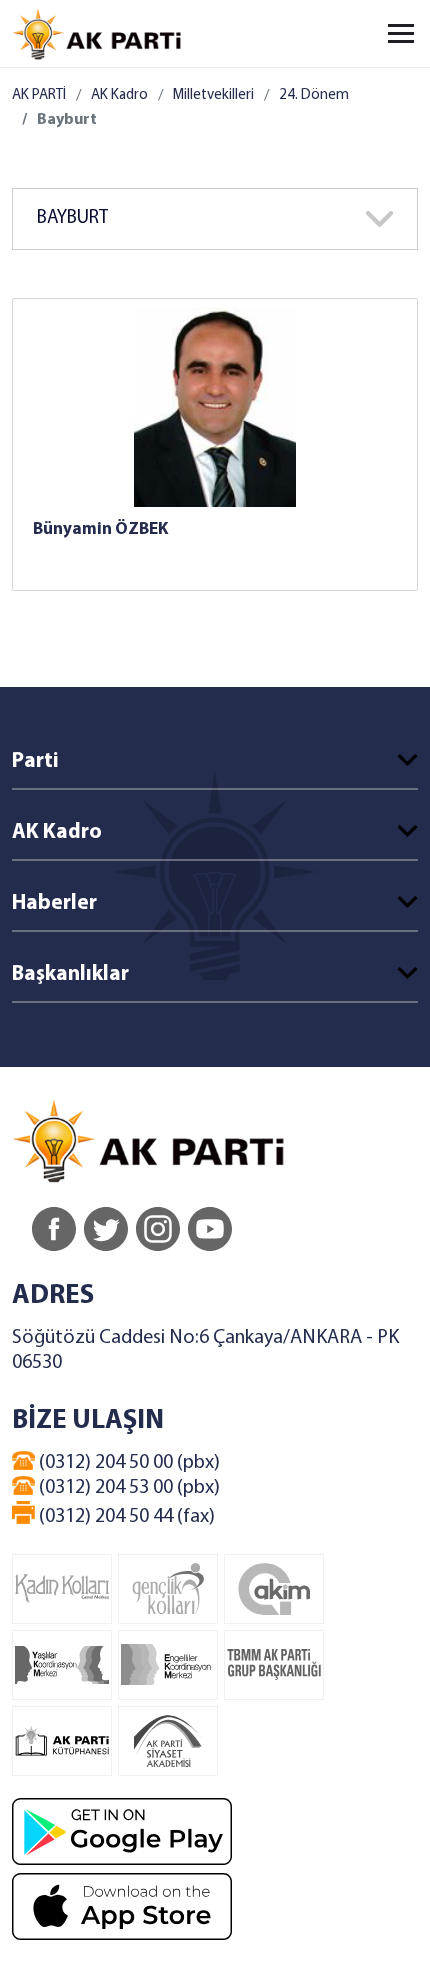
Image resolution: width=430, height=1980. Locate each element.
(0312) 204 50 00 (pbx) (127, 1463)
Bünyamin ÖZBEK (100, 529)
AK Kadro (119, 95)
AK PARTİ (39, 95)
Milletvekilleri (213, 95)
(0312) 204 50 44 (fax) (125, 1517)
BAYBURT (72, 218)
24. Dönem (314, 95)
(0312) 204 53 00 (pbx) (127, 1488)
